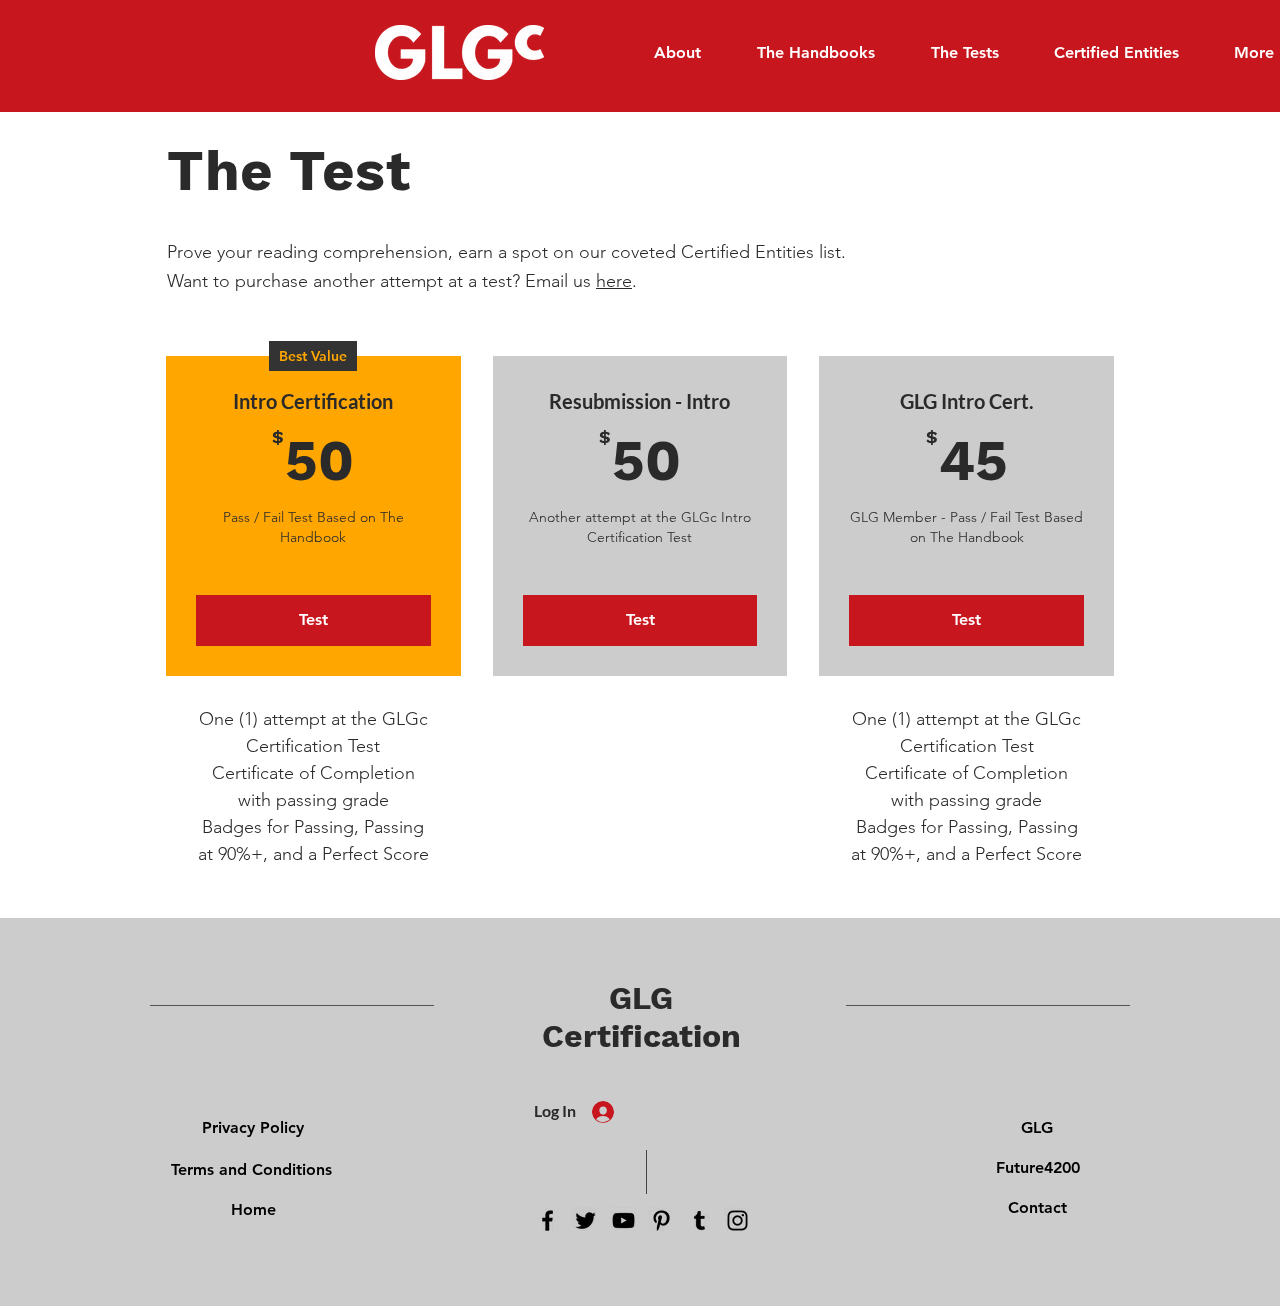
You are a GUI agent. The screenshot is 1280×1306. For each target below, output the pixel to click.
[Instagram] (737, 1220)
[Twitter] (585, 1220)
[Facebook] (547, 1220)
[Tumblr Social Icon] (699, 1220)
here (614, 281)
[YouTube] (623, 1220)
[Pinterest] (661, 1220)
